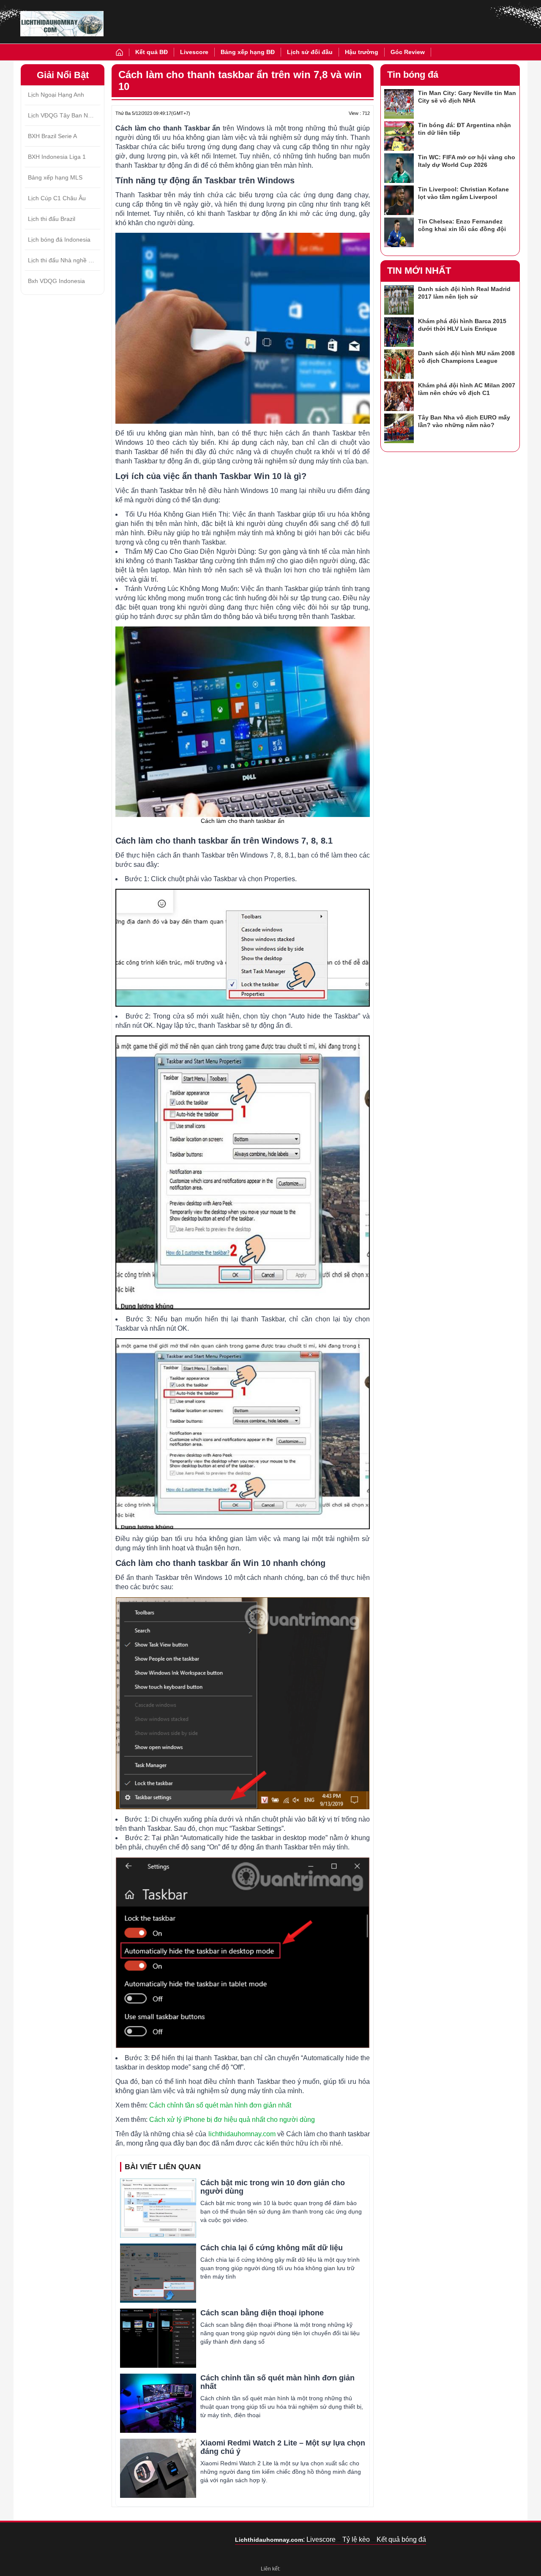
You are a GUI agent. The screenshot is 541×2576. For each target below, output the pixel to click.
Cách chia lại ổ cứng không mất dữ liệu (272, 2248)
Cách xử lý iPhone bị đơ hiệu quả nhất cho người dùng (232, 2120)
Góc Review (408, 52)
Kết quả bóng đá (401, 2539)
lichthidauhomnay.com (242, 2134)
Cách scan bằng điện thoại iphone (262, 2313)
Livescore (194, 52)
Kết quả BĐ (152, 52)
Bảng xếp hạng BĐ (248, 52)
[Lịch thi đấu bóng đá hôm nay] (62, 24)
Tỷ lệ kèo (356, 2539)
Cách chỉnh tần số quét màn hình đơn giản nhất (220, 2105)
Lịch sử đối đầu (310, 52)
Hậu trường (362, 52)
